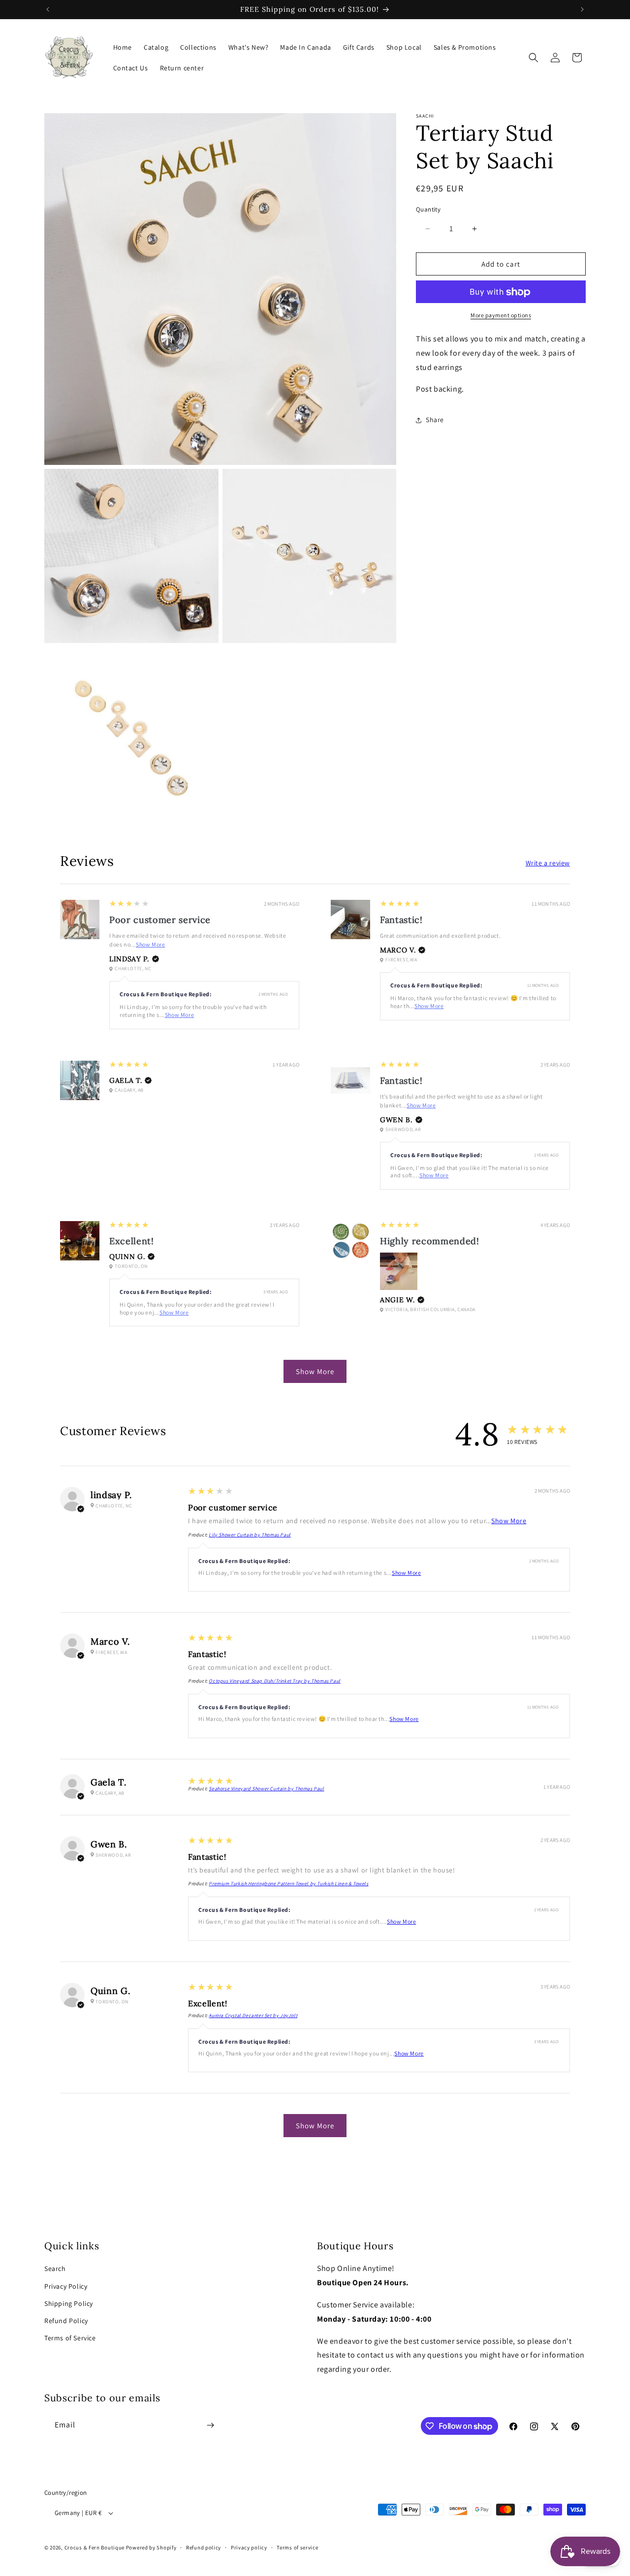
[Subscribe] (210, 2425)
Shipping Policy (69, 2303)
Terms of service (297, 2547)
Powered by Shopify (151, 2547)
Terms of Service (70, 2338)
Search (55, 2269)
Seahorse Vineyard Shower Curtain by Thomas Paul (266, 1789)
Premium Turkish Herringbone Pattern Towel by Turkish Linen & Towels (288, 1884)
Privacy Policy (66, 2286)
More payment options (501, 316)
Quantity (428, 209)
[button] (534, 58)
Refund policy (204, 2547)
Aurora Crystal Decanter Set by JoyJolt (253, 2015)
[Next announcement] (582, 9)
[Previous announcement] (48, 9)
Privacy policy (249, 2547)
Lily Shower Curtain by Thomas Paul (250, 1535)
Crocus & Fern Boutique (94, 2547)
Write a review (548, 863)
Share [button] (435, 420)
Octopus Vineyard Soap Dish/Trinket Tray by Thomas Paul (274, 1681)
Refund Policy (66, 2321)
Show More (150, 944)
